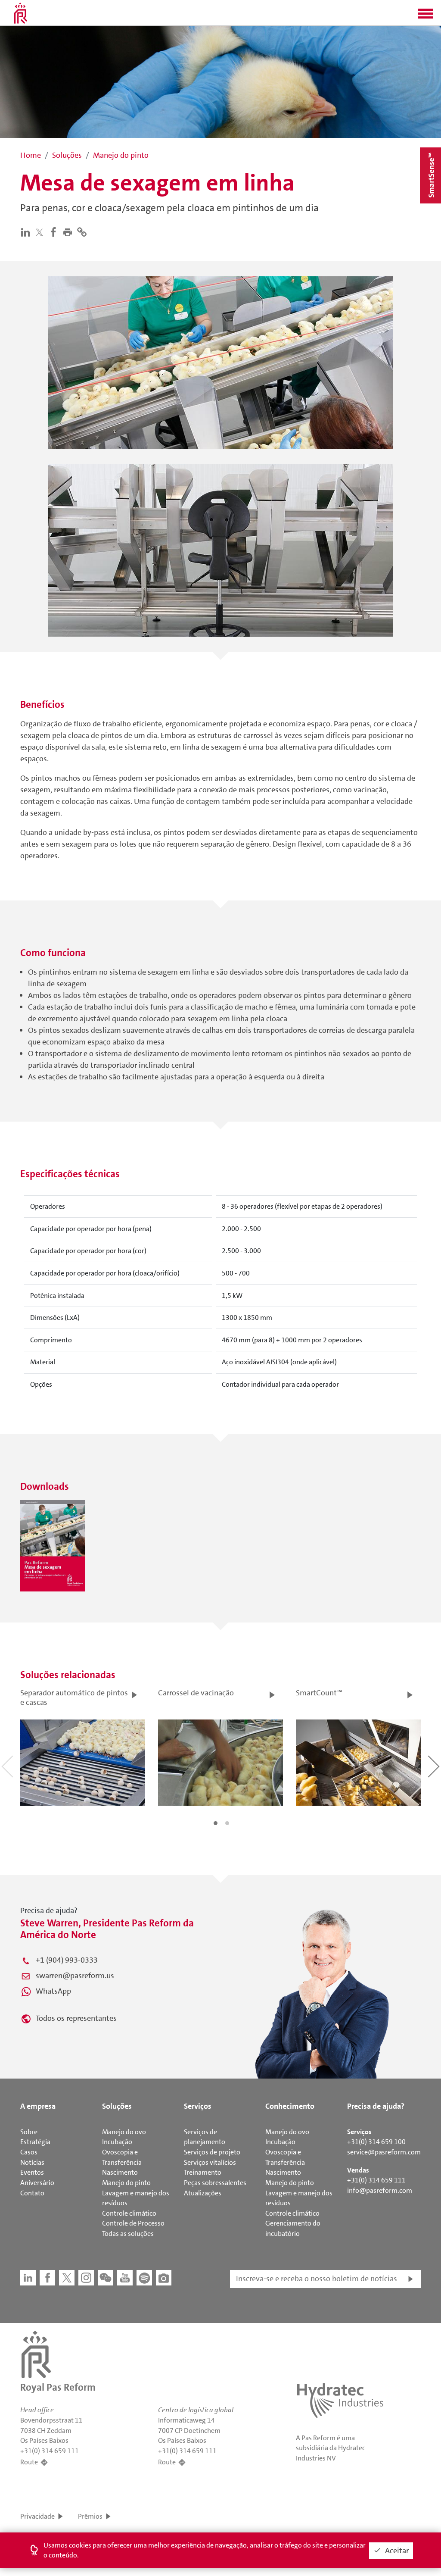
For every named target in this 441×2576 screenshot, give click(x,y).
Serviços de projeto (212, 2152)
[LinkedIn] (27, 231)
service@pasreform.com (384, 2152)
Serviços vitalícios (210, 2162)
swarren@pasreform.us (75, 1976)
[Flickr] (164, 2278)
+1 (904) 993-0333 (67, 1960)
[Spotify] (144, 2278)
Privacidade (37, 2516)
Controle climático (129, 2213)
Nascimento (120, 2172)
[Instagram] (86, 2278)
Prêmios (90, 2516)
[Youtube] (125, 2278)
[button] (425, 16)
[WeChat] (106, 2278)
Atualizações (203, 2193)
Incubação (117, 2142)
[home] (21, 13)
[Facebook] (55, 231)
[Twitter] (41, 232)
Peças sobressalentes (215, 2183)
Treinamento (203, 2172)
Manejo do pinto (126, 2183)
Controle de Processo (133, 2223)
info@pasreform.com (380, 2190)
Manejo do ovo (124, 2132)
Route (29, 2462)
